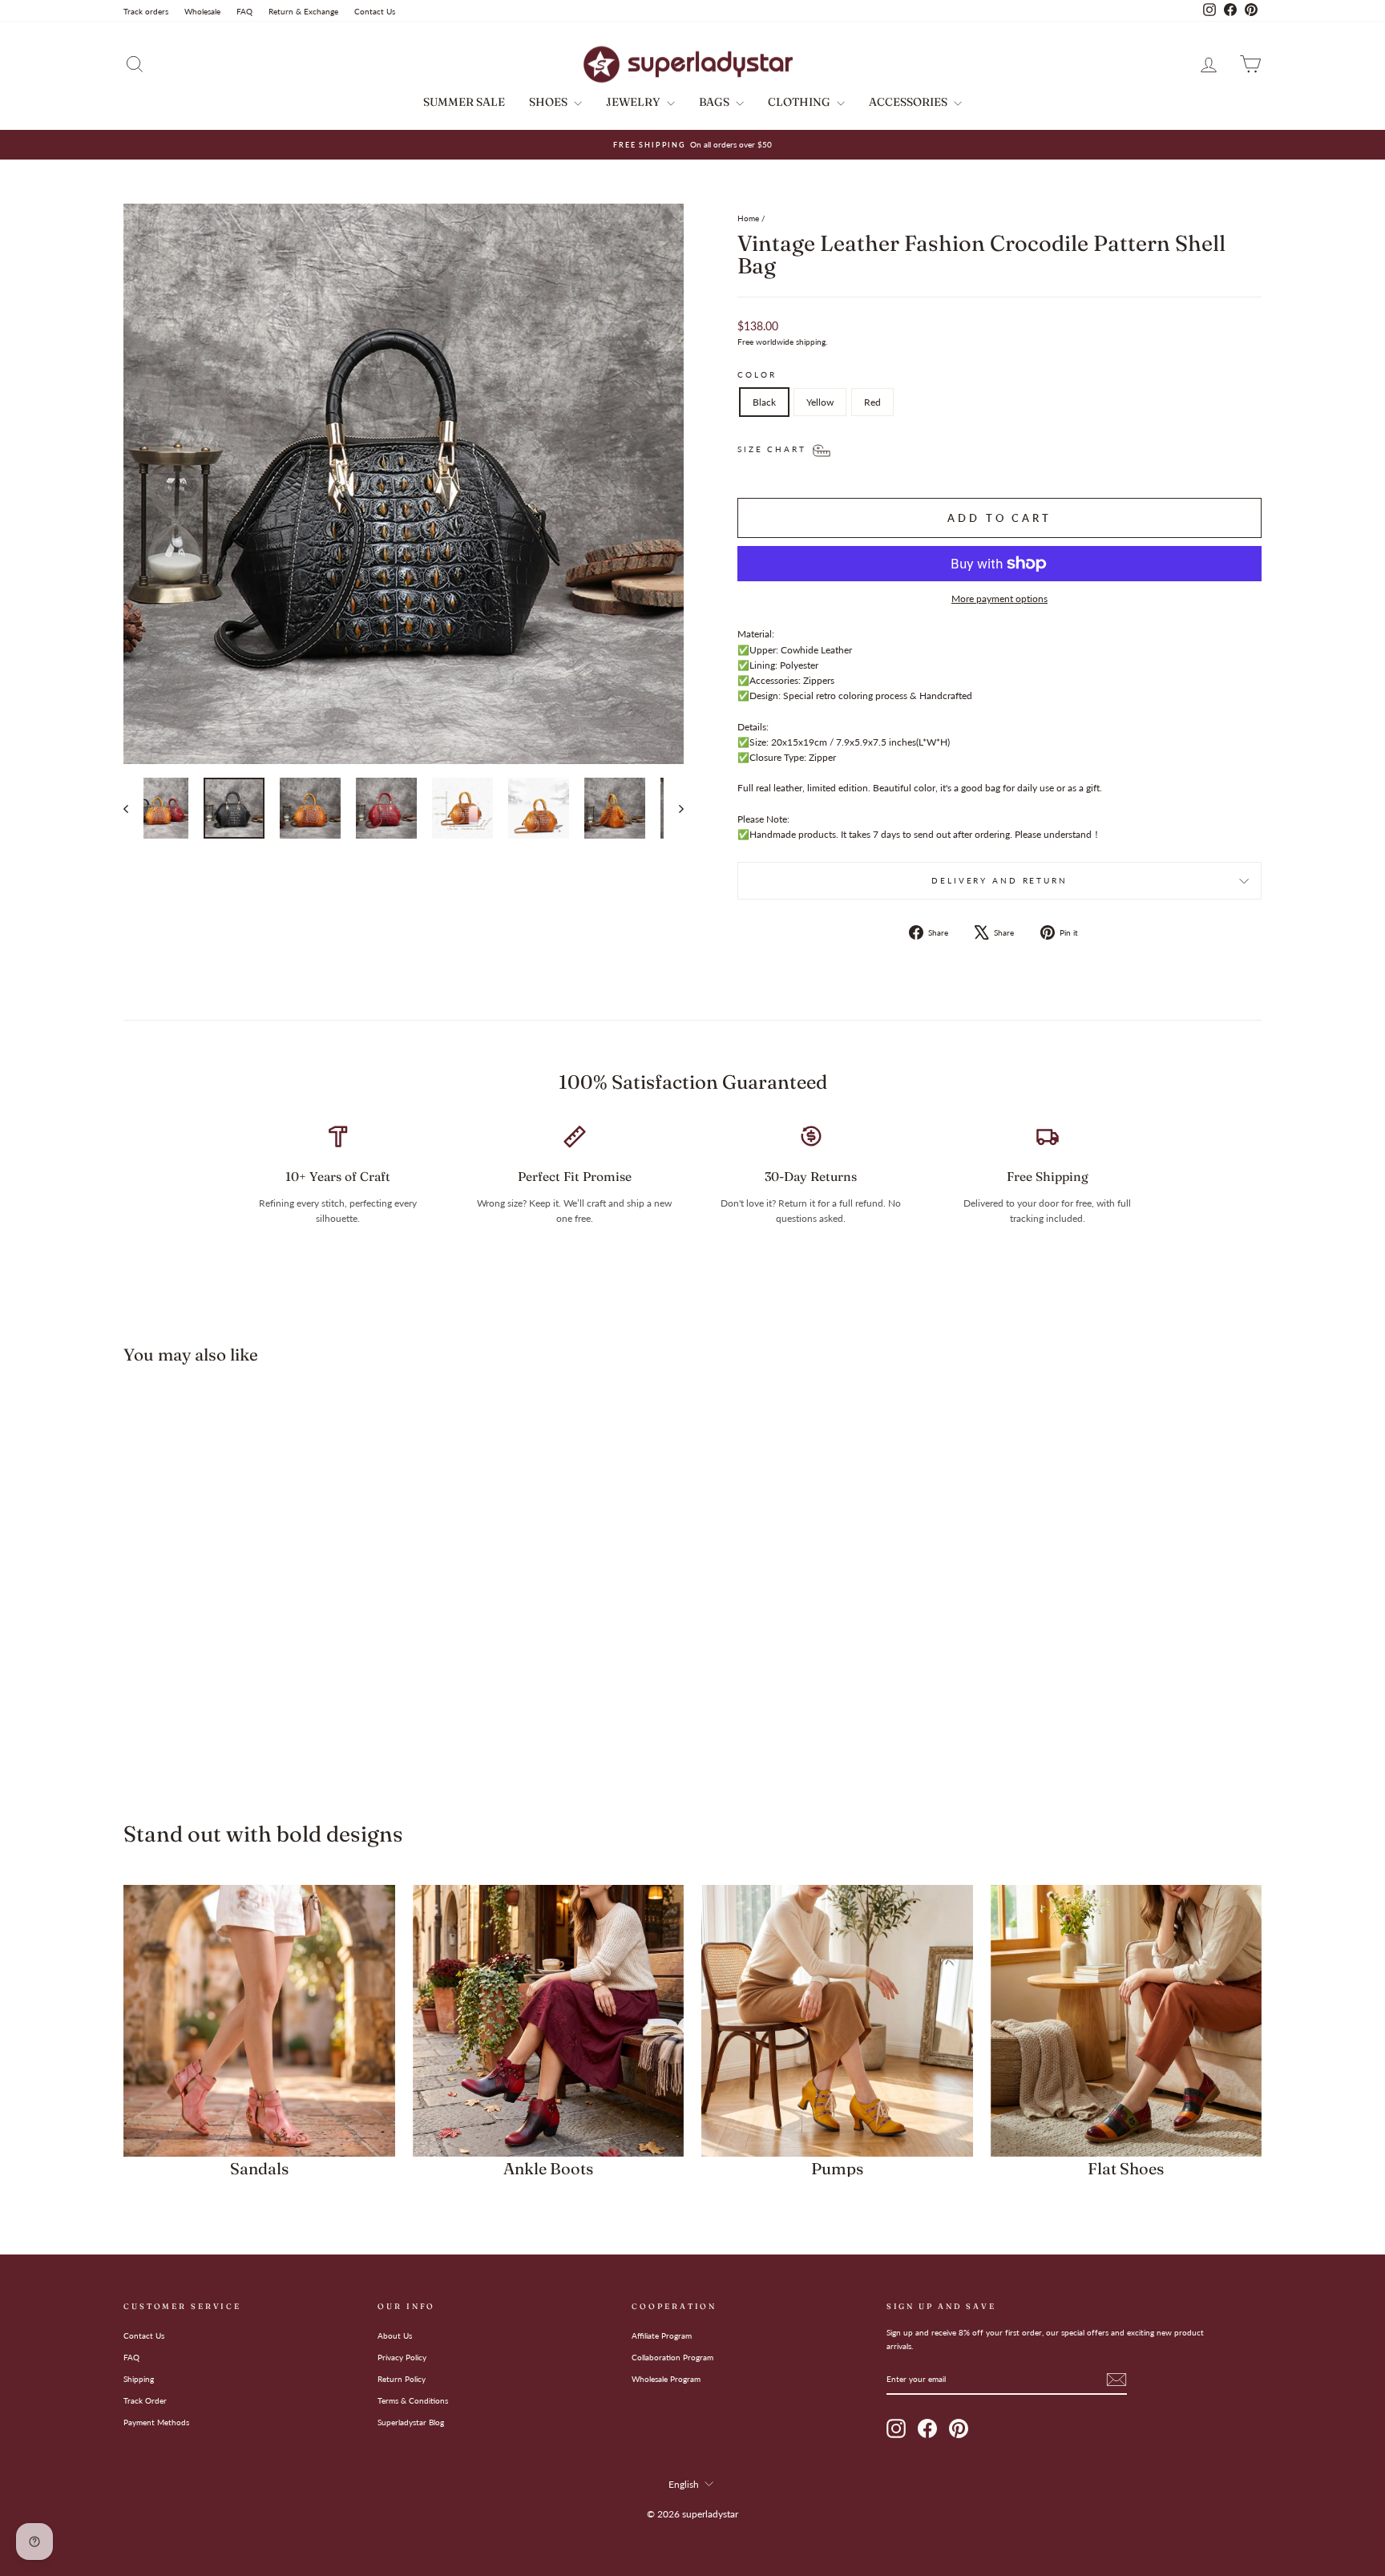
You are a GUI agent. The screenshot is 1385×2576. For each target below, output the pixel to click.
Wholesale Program (666, 2379)
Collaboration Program (672, 2357)
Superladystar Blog (411, 2422)
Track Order (145, 2400)
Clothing (800, 102)
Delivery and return (999, 881)
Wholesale (202, 11)
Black (764, 402)
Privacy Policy (402, 2357)
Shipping (139, 2379)
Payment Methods (156, 2422)
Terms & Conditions (413, 2400)
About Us (395, 2335)
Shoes (549, 102)
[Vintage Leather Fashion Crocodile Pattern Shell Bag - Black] (238, 1728)
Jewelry (634, 102)
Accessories (909, 102)
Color (757, 375)
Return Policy (402, 2379)
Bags (715, 102)
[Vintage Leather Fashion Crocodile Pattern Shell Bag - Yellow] (259, 1728)
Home (748, 218)
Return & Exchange (303, 11)
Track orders (146, 11)
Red (872, 402)
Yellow (820, 402)
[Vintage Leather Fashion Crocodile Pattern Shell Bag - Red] (281, 1728)
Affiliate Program (662, 2335)
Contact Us (375, 11)
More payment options (999, 599)
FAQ (244, 11)
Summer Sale (464, 102)
